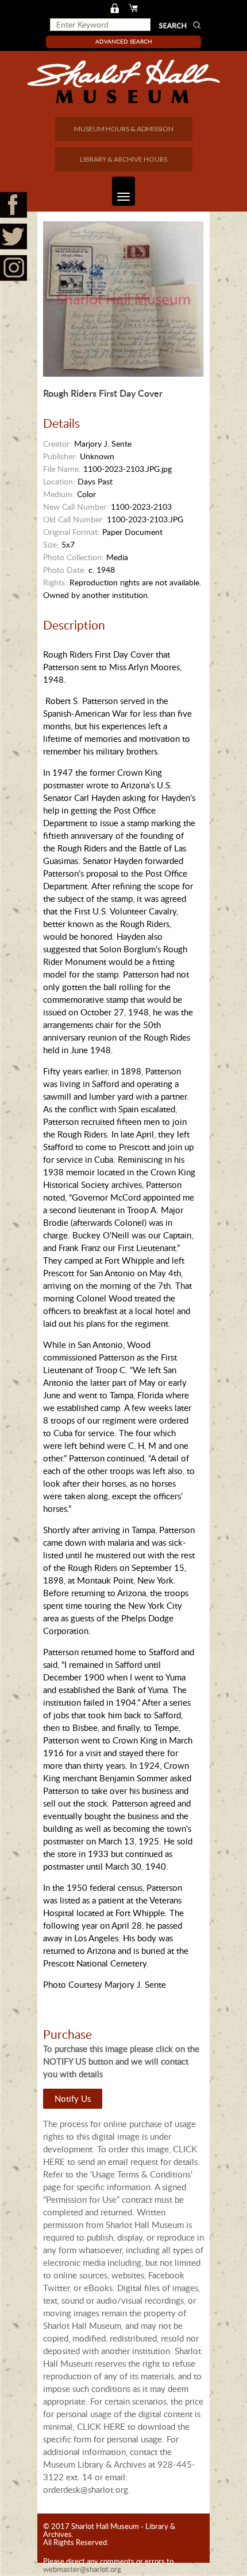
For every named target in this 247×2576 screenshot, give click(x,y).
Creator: (57, 443)
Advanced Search (124, 41)
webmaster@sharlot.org (82, 2569)
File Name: (62, 469)
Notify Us (73, 2098)
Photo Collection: (74, 557)
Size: (51, 544)
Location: (59, 481)
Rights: (55, 582)
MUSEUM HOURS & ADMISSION (124, 129)
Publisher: (60, 456)
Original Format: (72, 532)
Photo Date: (65, 570)
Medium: (59, 494)
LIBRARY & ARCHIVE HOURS (123, 159)
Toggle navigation (123, 191)
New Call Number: (76, 507)
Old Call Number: (74, 519)
